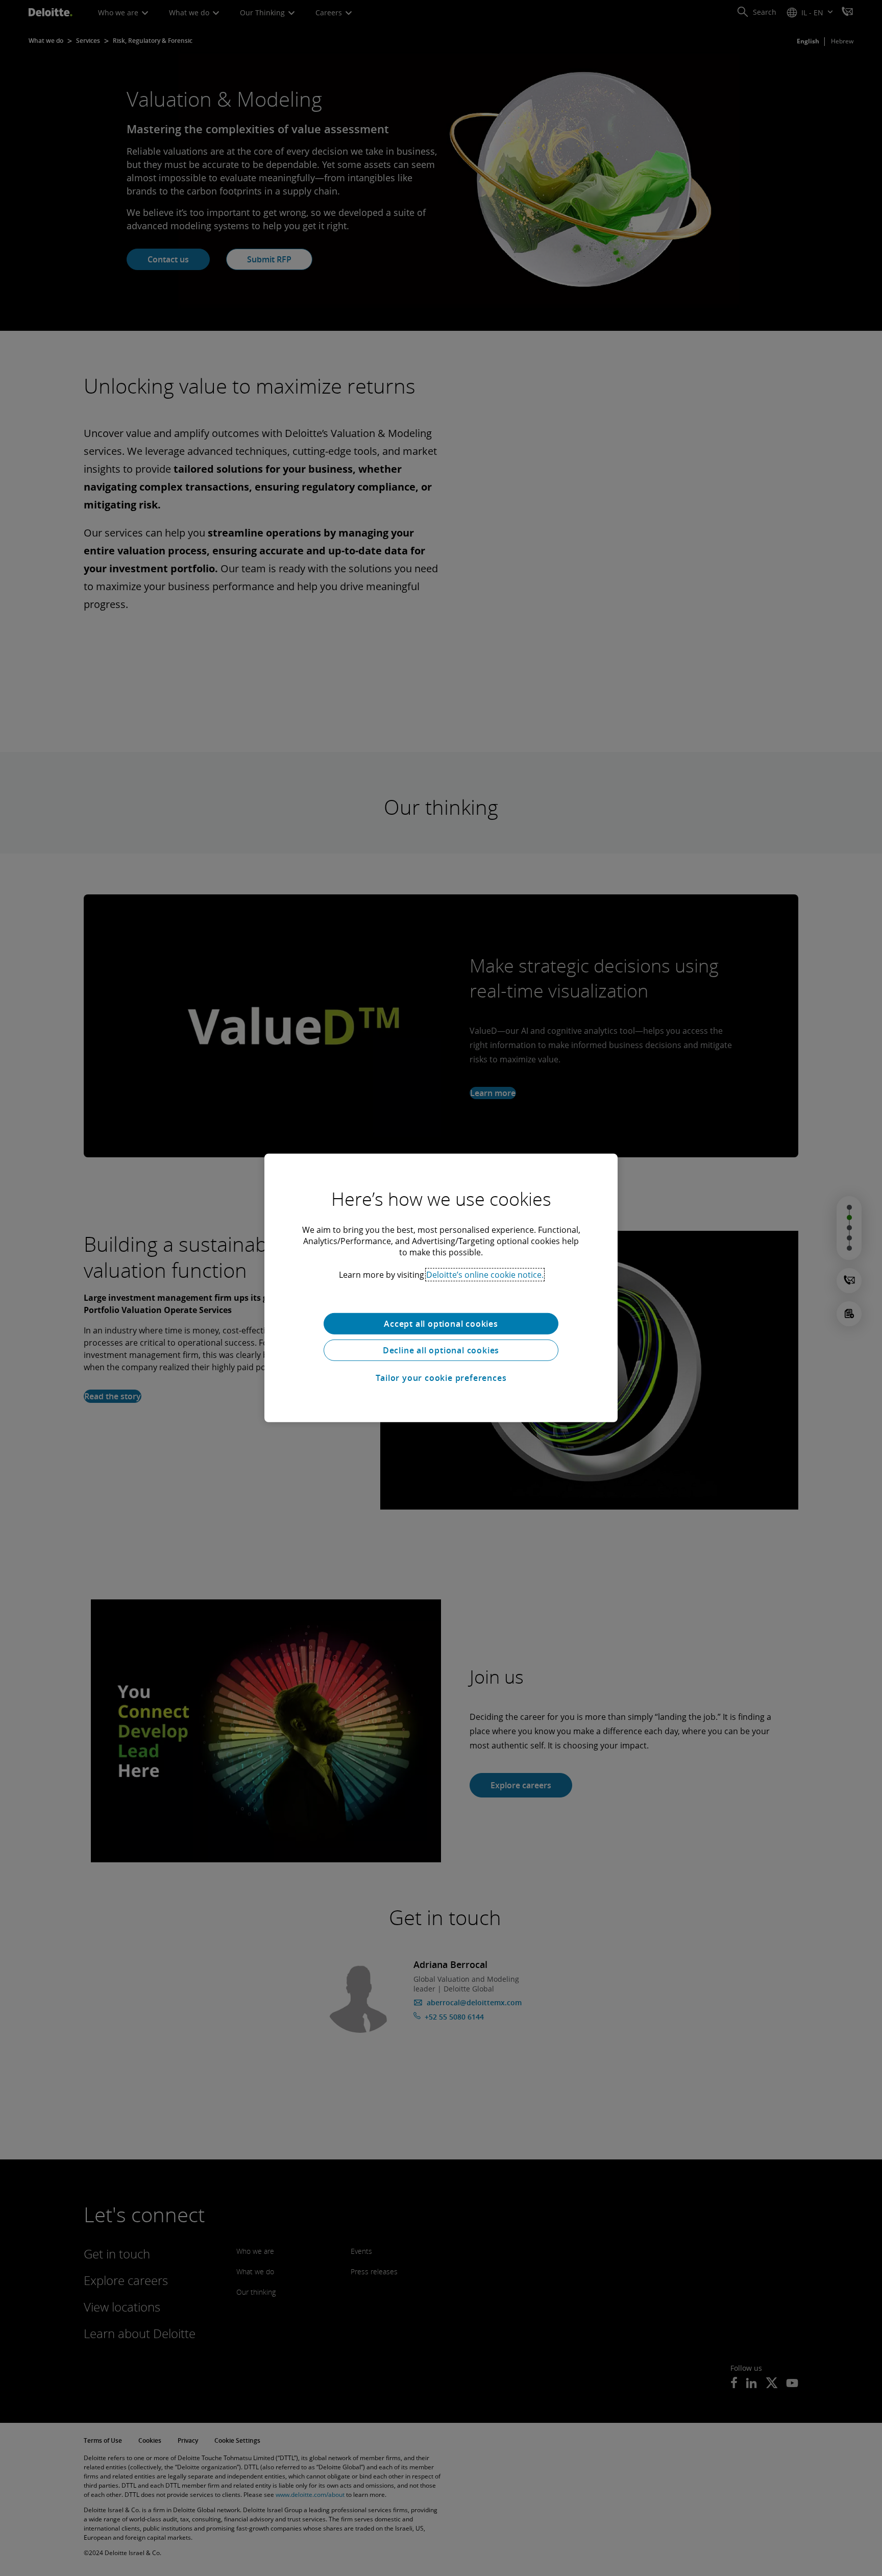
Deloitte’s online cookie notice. (485, 1275)
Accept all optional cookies (441, 1324)
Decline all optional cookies (441, 1350)
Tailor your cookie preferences (441, 1378)
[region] (441, 1288)
